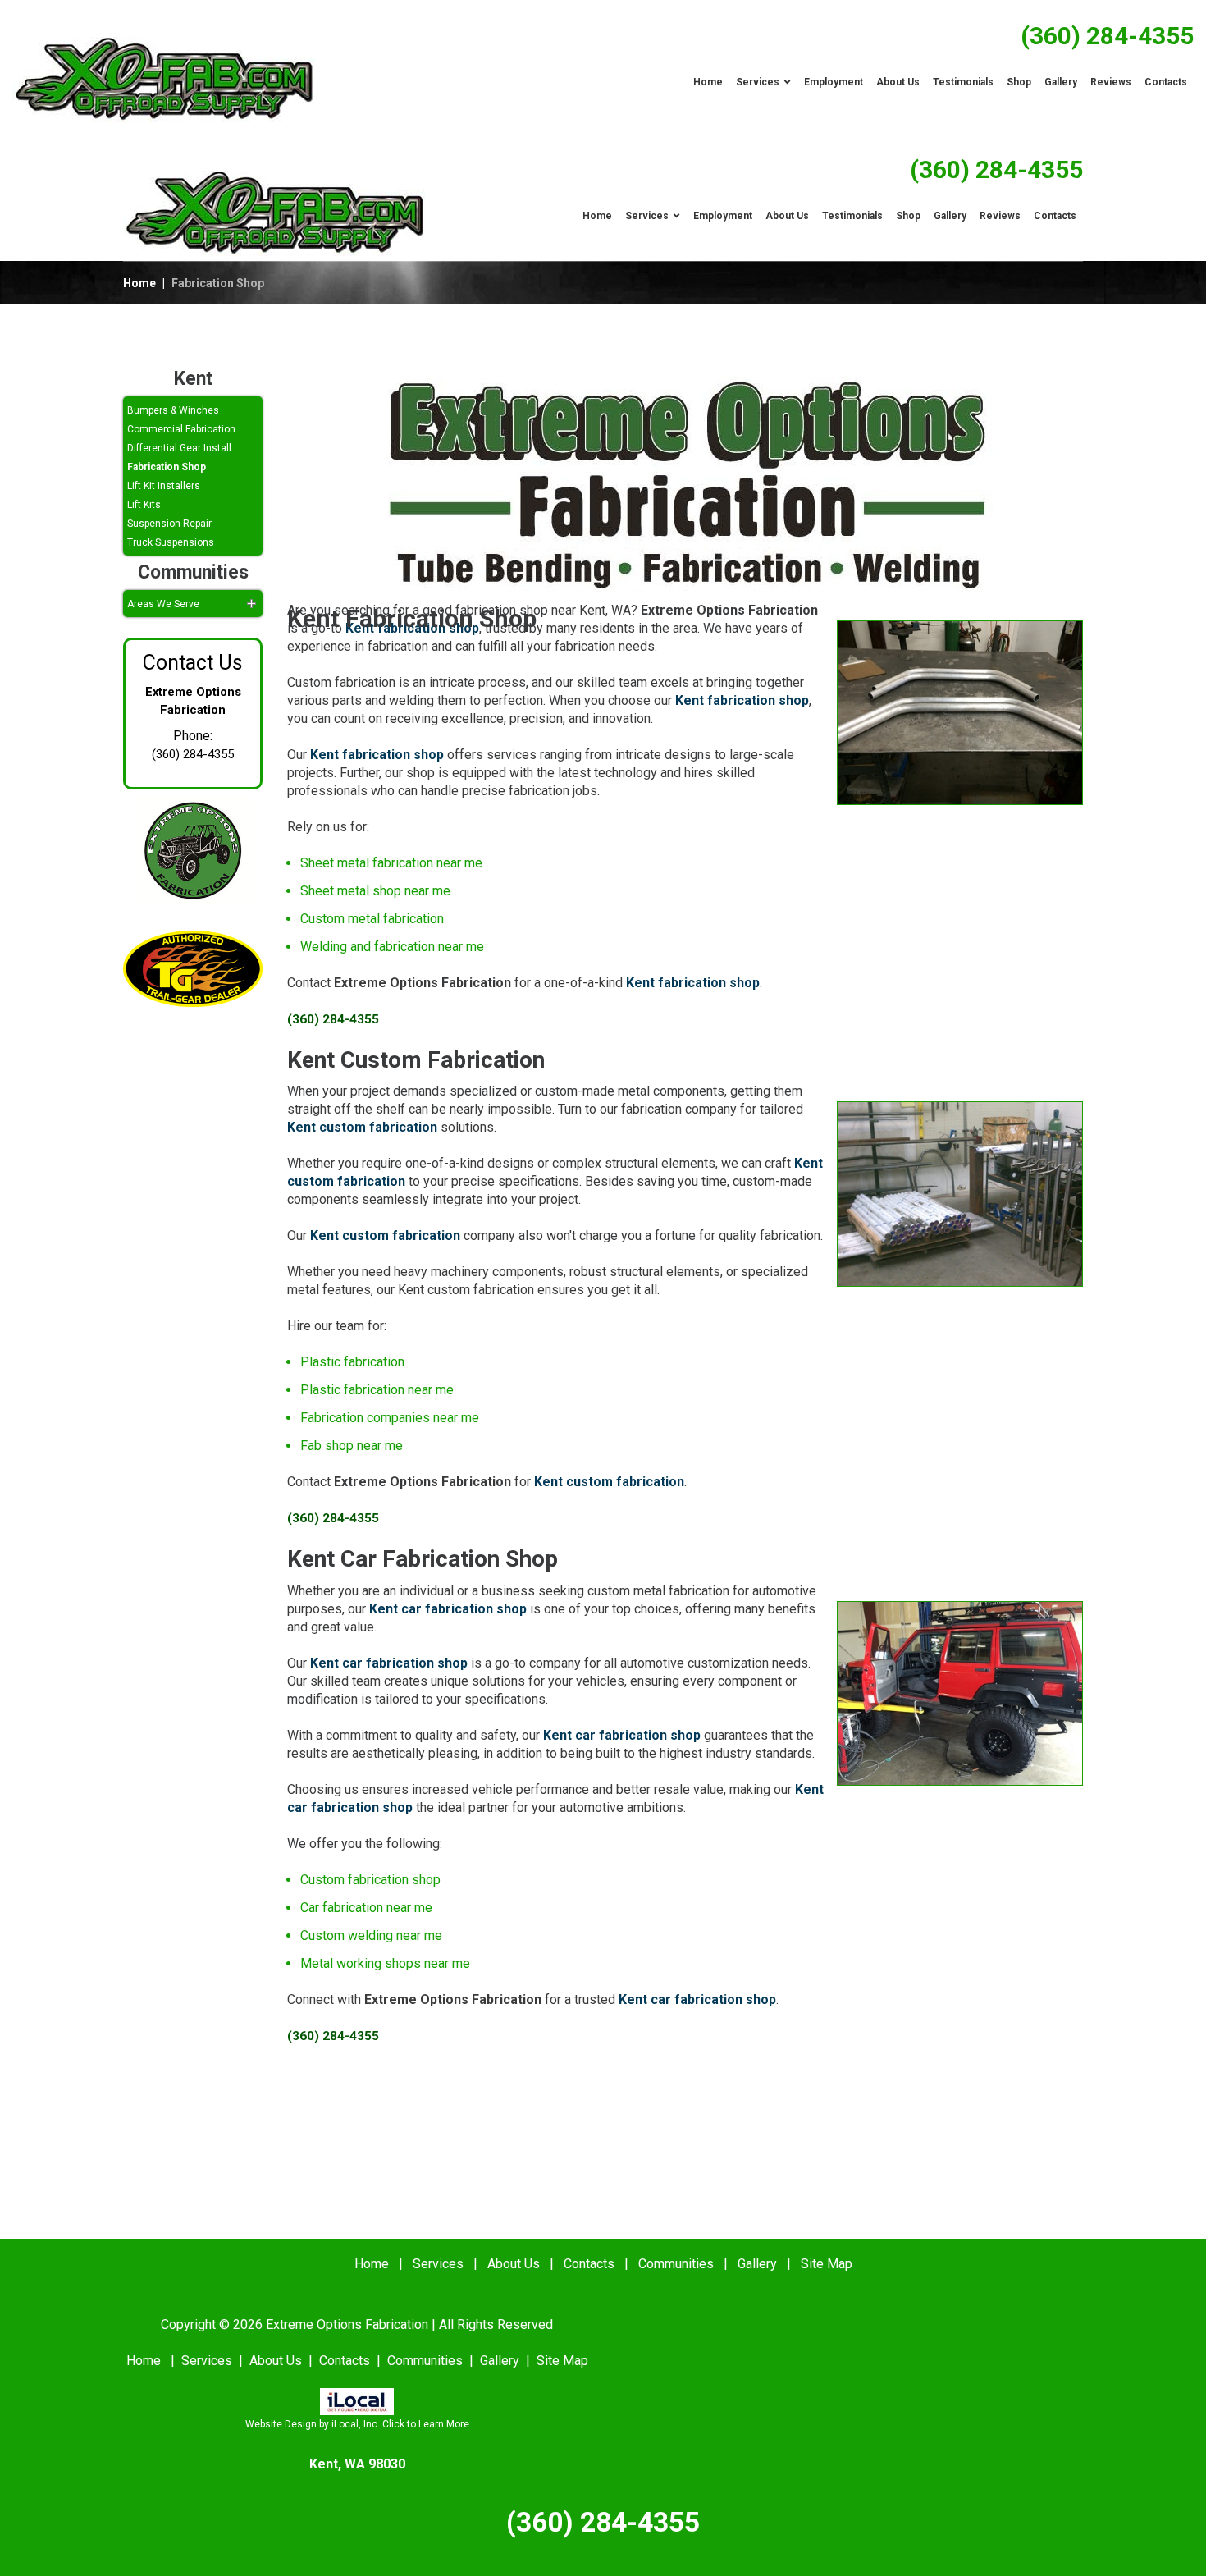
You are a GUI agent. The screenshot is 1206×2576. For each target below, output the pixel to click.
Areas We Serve (163, 604)
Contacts (589, 2264)
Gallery (757, 2264)
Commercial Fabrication (181, 429)
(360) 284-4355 (1107, 36)
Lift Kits (144, 505)
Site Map (827, 2264)
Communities (676, 2264)
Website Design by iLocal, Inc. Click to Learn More (357, 2424)
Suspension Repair (169, 524)
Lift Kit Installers (164, 486)
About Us (514, 2264)
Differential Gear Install (179, 448)
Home (139, 283)
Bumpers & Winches (173, 410)
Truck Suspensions (171, 542)
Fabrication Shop (167, 467)
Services (438, 2264)
